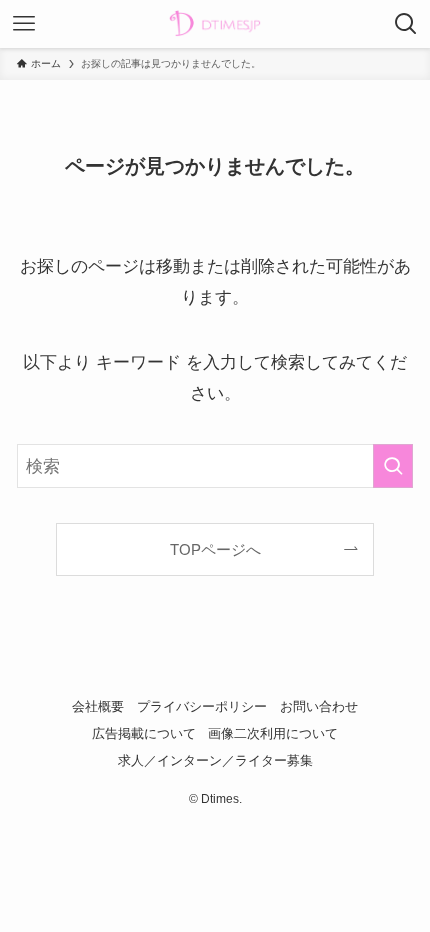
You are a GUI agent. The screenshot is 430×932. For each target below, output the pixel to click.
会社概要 (98, 706)
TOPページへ (215, 549)
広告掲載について (144, 733)
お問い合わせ (319, 706)
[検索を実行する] (393, 466)
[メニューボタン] (24, 24)
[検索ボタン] (406, 24)
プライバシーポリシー (202, 706)
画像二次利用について (273, 733)
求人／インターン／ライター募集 (215, 760)
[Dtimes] (215, 24)
